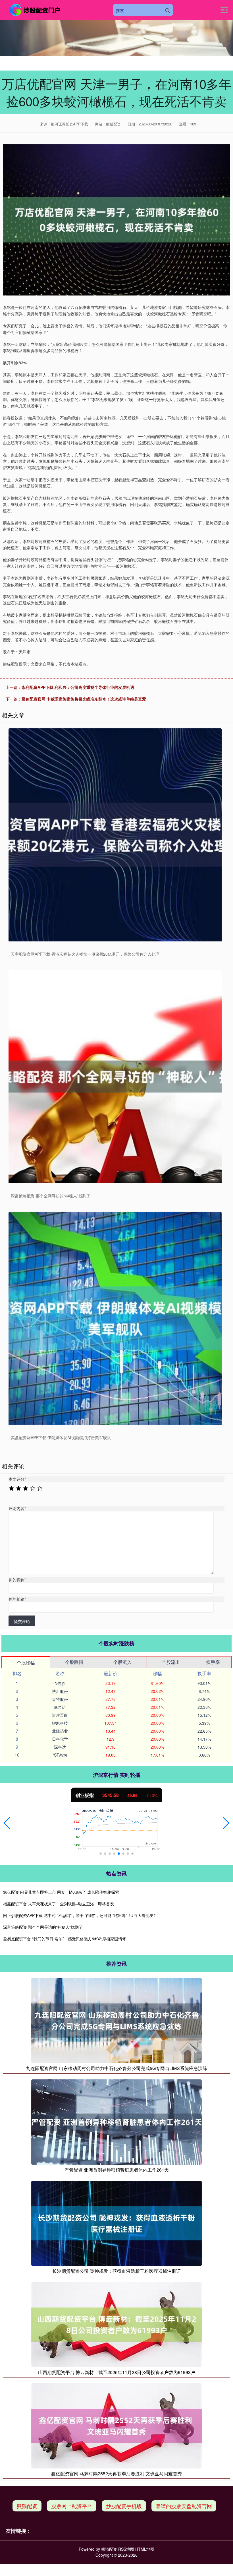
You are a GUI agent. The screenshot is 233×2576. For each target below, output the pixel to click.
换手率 (213, 1662)
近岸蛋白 (60, 1715)
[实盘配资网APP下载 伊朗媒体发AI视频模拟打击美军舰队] (115, 1318)
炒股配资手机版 (124, 2506)
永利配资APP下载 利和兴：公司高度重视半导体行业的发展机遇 (78, 687)
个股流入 (122, 1662)
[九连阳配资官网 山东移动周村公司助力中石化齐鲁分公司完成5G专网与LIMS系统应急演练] (116, 2020)
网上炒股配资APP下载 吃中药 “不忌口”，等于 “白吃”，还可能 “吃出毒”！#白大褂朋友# (79, 1915)
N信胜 (60, 1683)
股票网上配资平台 (72, 2506)
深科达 (60, 1747)
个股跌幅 (74, 1662)
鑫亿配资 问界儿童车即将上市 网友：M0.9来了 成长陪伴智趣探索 (61, 1892)
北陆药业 (60, 1731)
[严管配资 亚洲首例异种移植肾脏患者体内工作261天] (116, 2121)
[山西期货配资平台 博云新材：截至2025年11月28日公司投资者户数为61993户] (116, 2324)
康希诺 (60, 1707)
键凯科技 (60, 1723)
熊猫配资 (27, 2506)
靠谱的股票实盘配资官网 (184, 2506)
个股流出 (171, 1662)
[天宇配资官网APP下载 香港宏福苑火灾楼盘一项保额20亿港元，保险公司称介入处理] (115, 835)
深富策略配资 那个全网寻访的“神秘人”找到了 (43, 1927)
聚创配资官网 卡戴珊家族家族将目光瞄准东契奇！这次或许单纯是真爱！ (86, 699)
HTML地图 (145, 2549)
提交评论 (22, 1621)
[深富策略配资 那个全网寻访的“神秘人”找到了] (115, 1077)
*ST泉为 (60, 1755)
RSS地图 (126, 2549)
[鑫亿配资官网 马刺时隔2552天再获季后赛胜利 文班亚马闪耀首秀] (116, 2425)
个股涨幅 (26, 1663)
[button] (7, 1823)
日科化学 (60, 1739)
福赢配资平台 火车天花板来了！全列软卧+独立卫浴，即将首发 (59, 1904)
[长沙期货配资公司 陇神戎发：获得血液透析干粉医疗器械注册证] (116, 2222)
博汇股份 (60, 1691)
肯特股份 (60, 1699)
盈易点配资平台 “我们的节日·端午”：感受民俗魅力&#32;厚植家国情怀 (65, 1939)
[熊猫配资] (35, 10)
